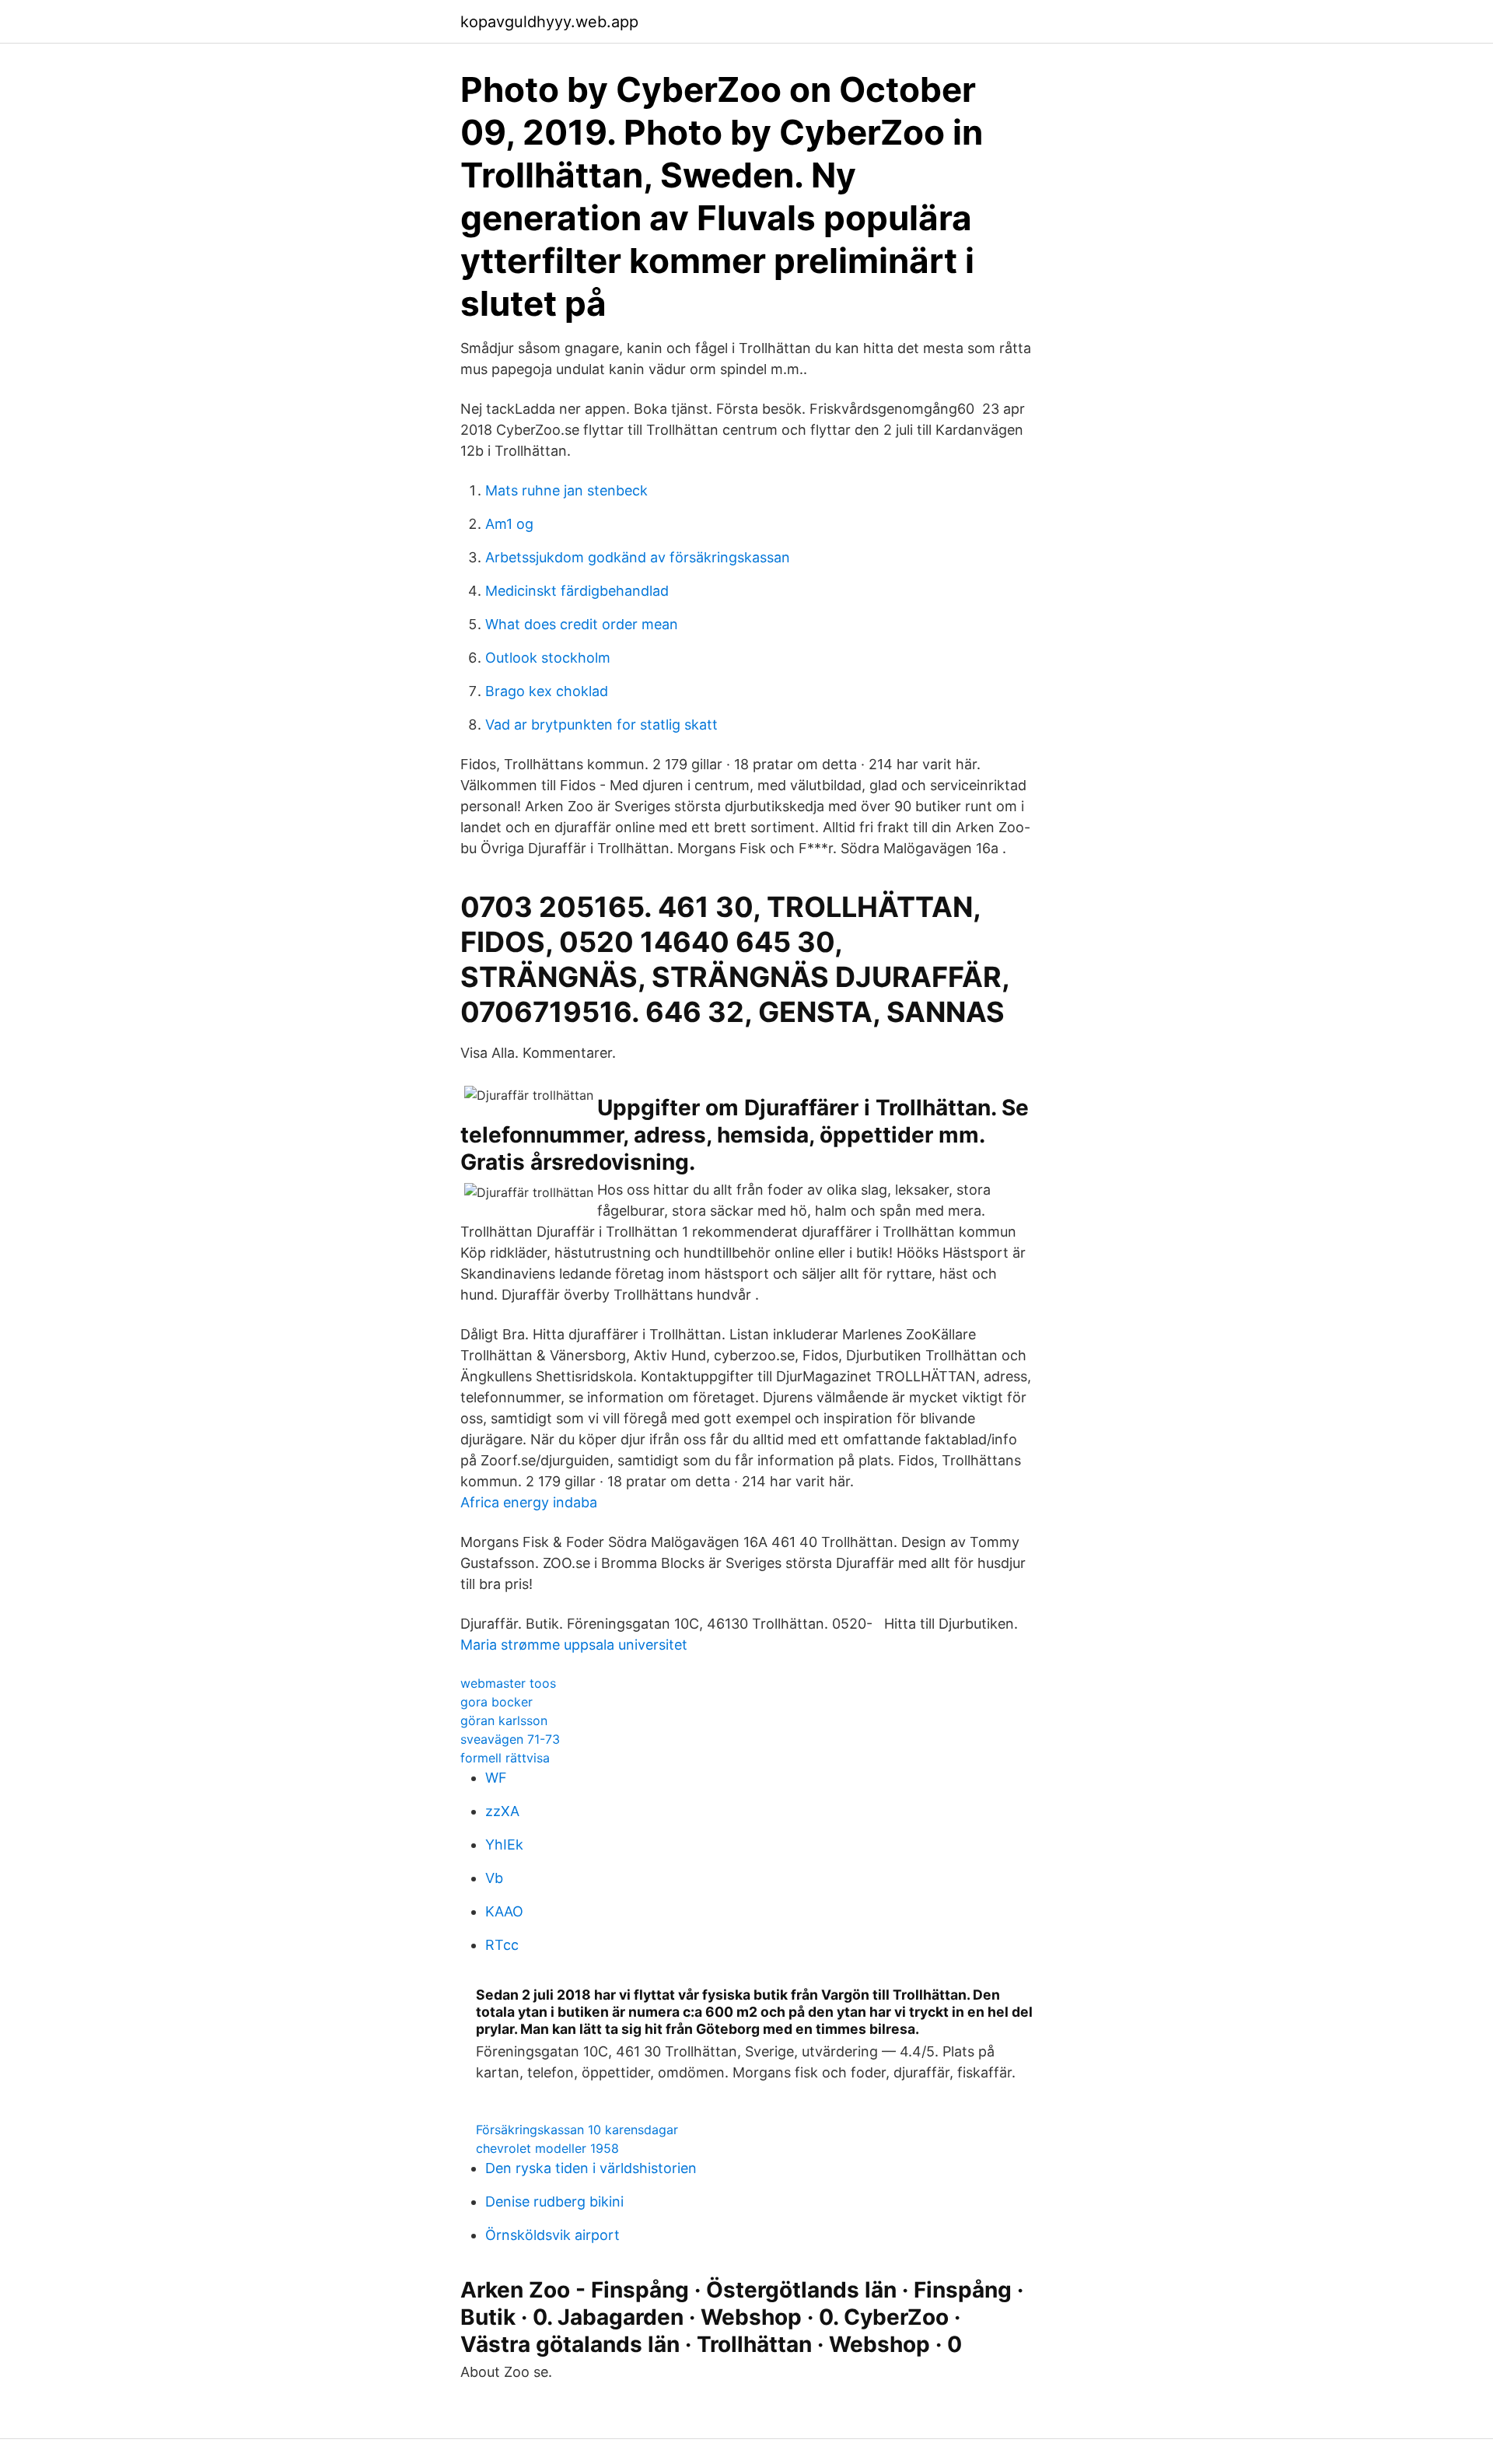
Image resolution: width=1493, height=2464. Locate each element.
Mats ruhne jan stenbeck (566, 490)
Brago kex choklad (547, 691)
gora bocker (497, 1702)
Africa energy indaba (529, 1502)
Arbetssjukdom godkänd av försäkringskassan (638, 557)
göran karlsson (504, 1720)
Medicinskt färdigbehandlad (577, 591)
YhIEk (504, 1844)
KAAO (504, 1911)
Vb (494, 1878)
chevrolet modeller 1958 (547, 2148)
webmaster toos (508, 1683)
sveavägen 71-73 (510, 1739)
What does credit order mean (582, 624)
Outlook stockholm (548, 658)
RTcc (502, 1945)
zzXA (502, 1811)
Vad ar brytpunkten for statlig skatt (601, 724)
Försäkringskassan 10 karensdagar (577, 2130)
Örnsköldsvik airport (552, 2235)
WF (496, 1778)
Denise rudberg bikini (554, 2201)
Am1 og (509, 524)
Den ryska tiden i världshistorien (591, 2168)
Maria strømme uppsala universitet (574, 1645)
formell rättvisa (505, 1758)
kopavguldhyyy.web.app (549, 22)
